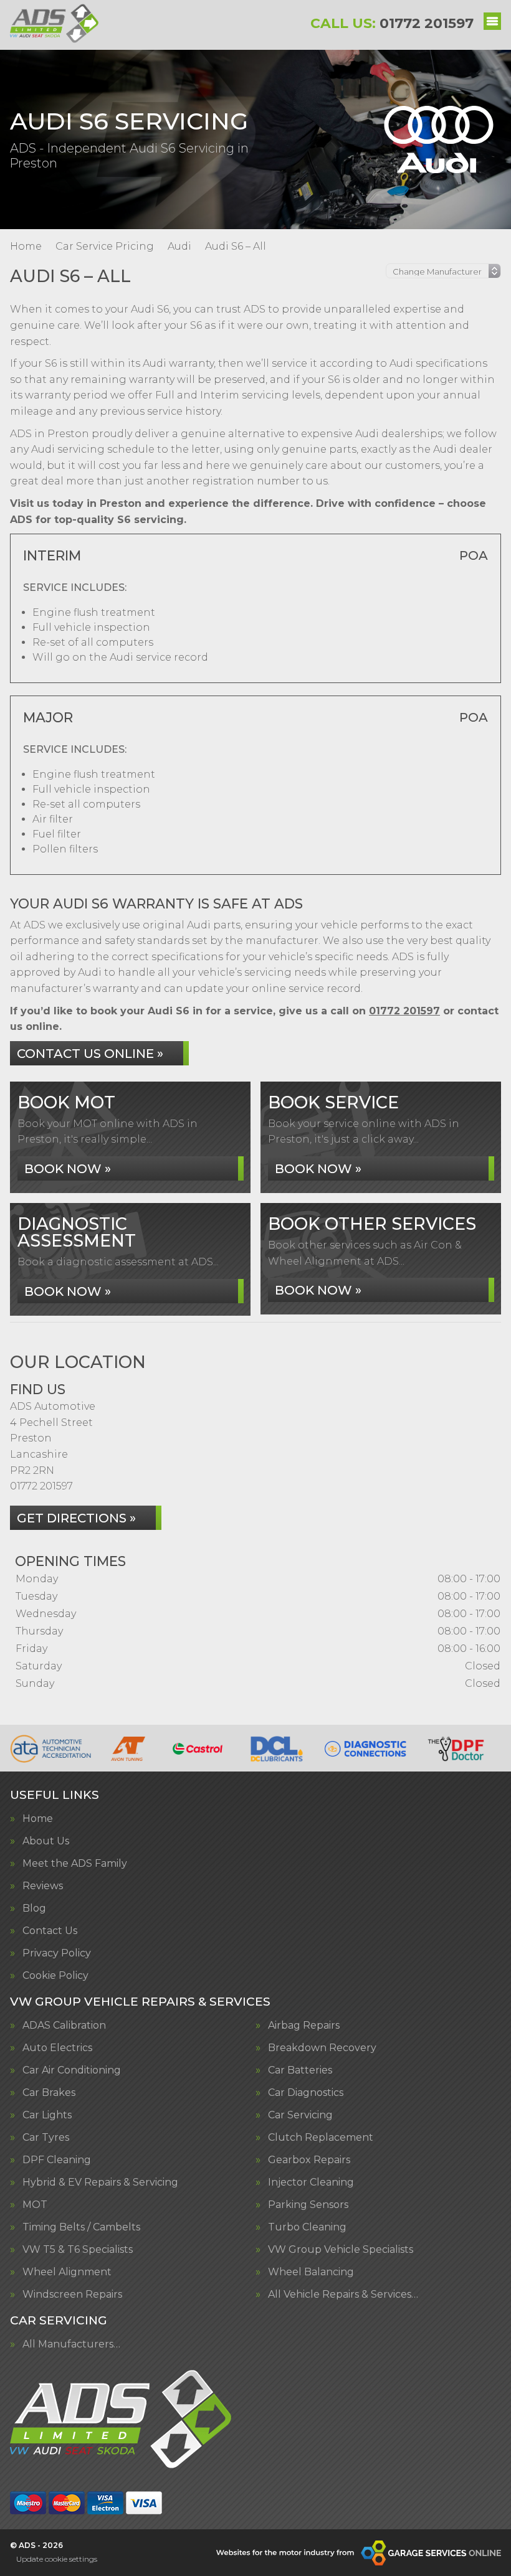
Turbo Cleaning (307, 2227)
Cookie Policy (55, 1976)
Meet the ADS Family (75, 1864)
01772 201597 (392, 23)
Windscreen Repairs (72, 2295)
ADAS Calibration (64, 2026)
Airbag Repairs (304, 2026)
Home (38, 1819)
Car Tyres (46, 2138)
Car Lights (47, 2115)
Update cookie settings (57, 2559)
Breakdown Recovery (322, 2048)
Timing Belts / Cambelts (81, 2227)
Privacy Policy (57, 1953)
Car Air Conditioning (72, 2070)
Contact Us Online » (90, 1054)
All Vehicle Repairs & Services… (343, 2295)
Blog (34, 1908)
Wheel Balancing (311, 2272)
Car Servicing (300, 2115)
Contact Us (50, 1931)
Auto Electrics (57, 2048)
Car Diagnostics (306, 2093)
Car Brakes (49, 2093)
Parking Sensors (308, 2205)
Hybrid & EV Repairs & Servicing (100, 2182)
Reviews (43, 1886)
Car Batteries (300, 2070)
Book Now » (68, 1169)
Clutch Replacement (321, 2138)
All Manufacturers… (71, 2344)
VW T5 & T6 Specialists (78, 2250)
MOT (35, 2205)
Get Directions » (76, 1518)
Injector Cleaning (311, 2182)
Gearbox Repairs (309, 2160)
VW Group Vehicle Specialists (341, 2250)
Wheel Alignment (67, 2272)
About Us (46, 1841)
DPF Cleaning (57, 2160)
